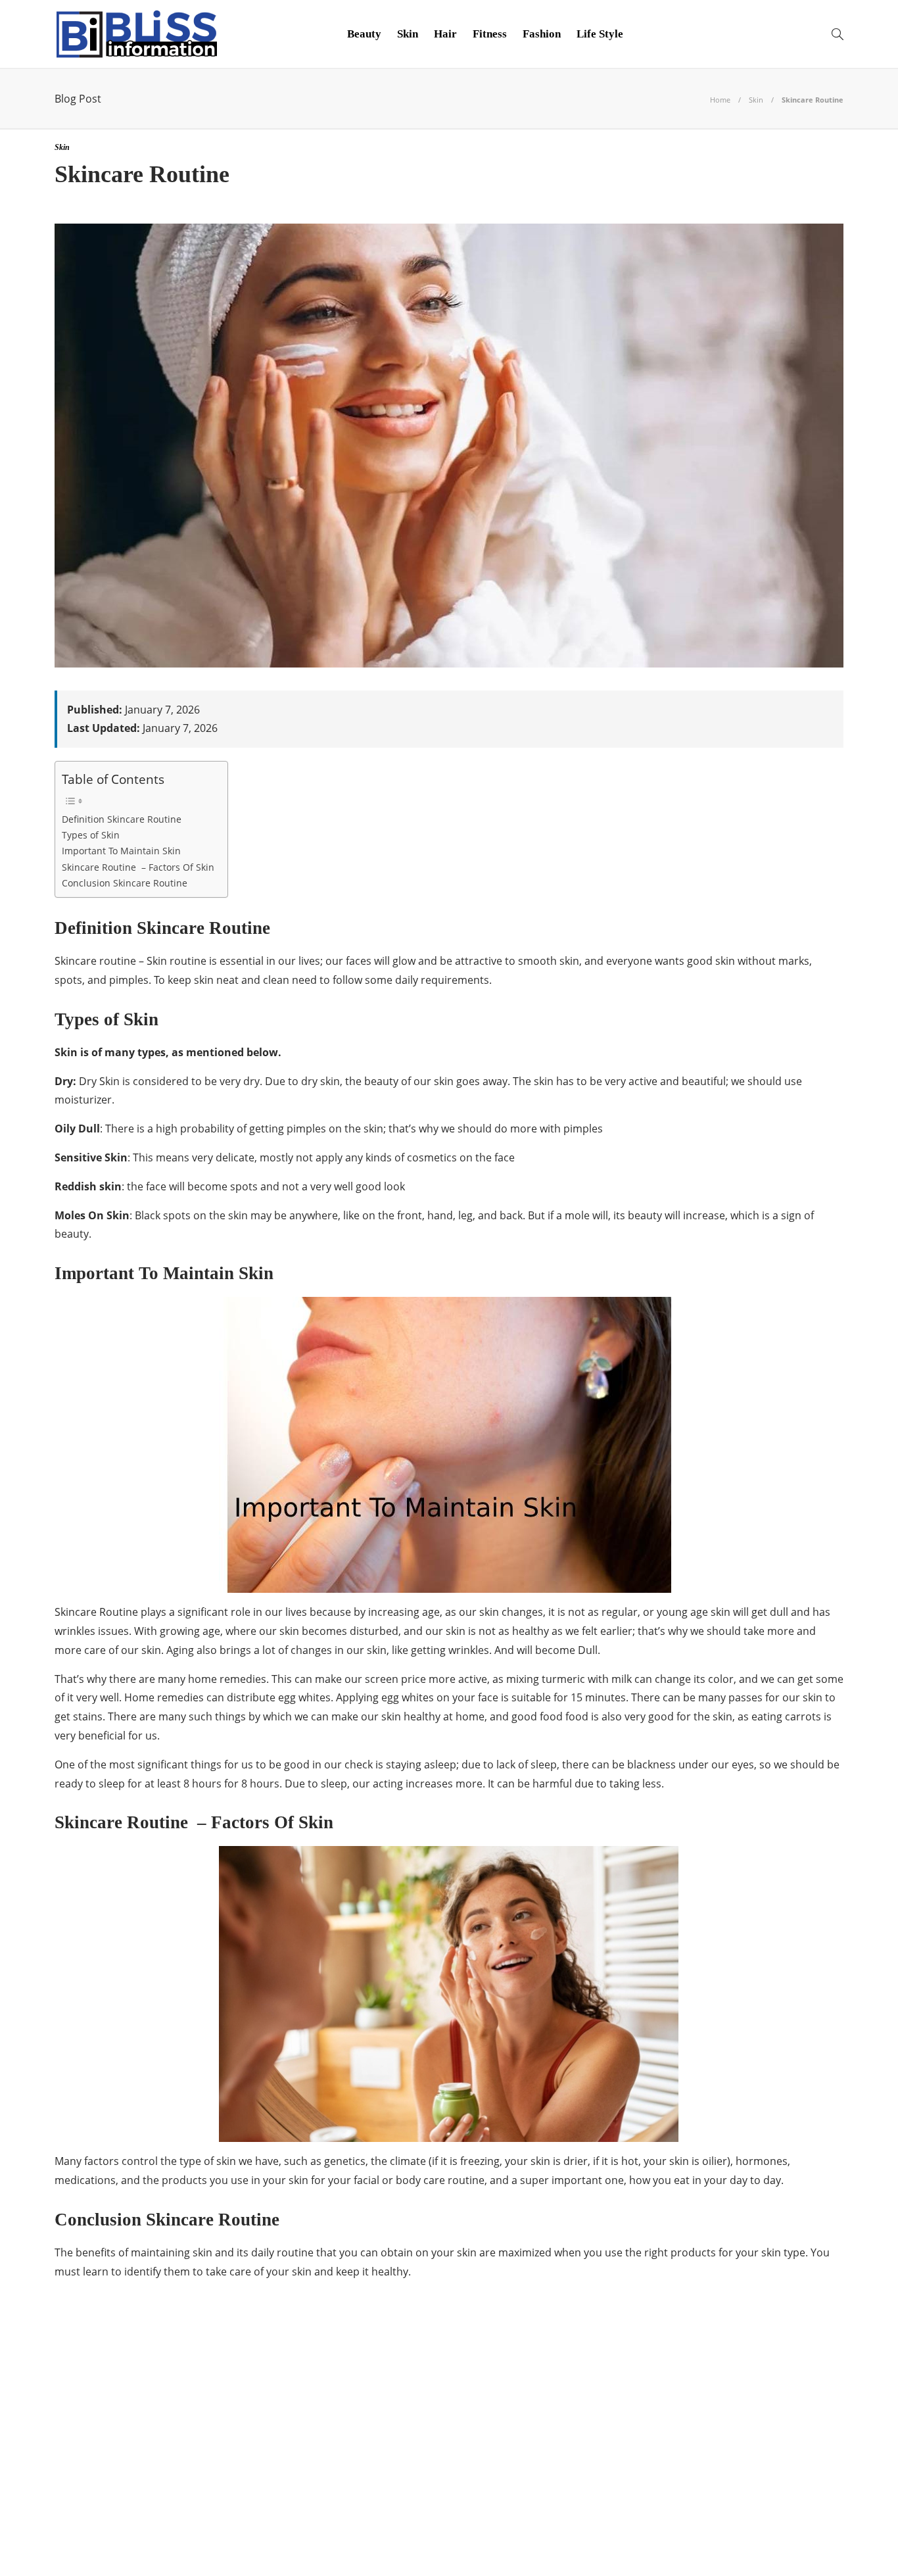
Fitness (490, 34)
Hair (445, 34)
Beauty (364, 34)
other (181, 2504)
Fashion (542, 34)
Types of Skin (91, 835)
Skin (408, 34)
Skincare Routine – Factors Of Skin (138, 867)
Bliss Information (181, 2391)
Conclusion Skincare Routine (125, 883)
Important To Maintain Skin (121, 851)
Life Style (600, 34)
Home (720, 100)
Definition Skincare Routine (122, 819)
